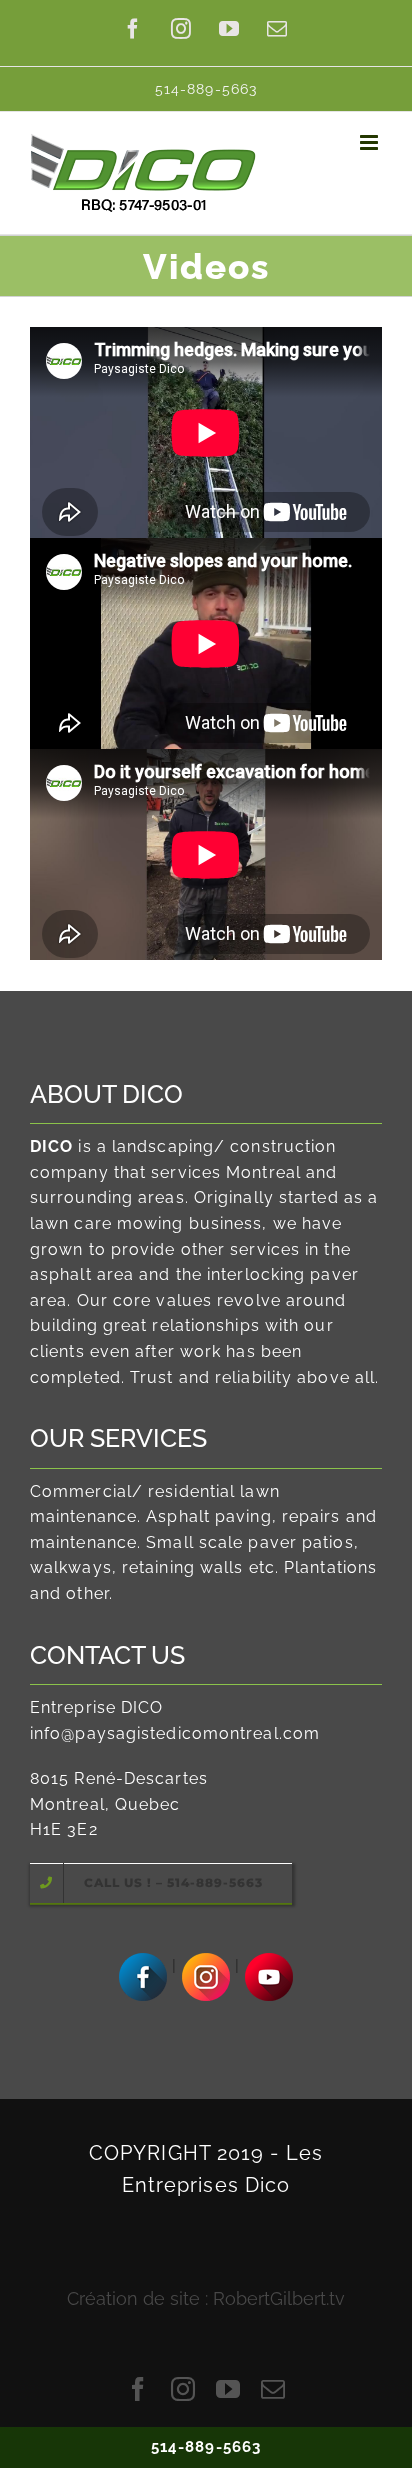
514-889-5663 (206, 2447)
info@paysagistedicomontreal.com (175, 1733)
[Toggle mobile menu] (371, 142)
